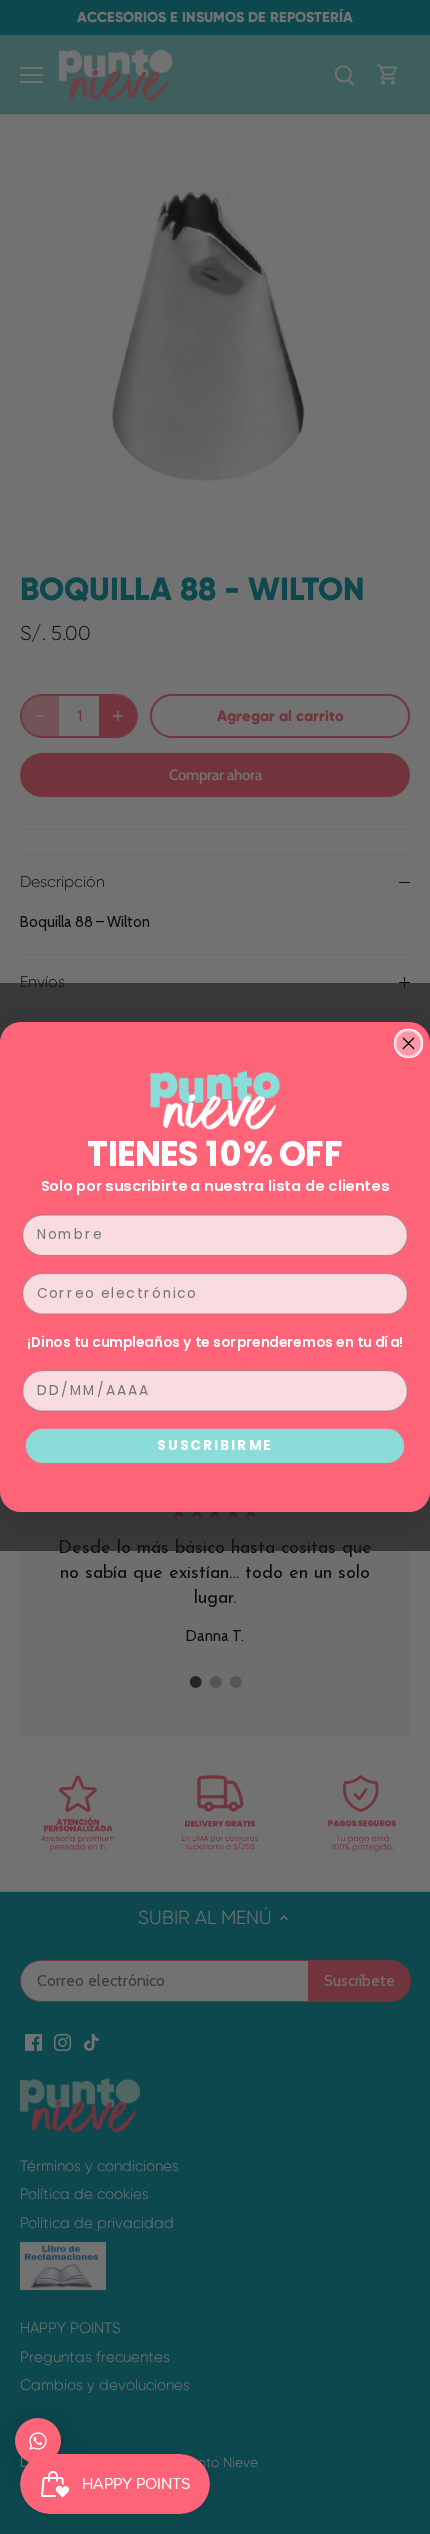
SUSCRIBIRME (214, 1445)
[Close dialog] (409, 1044)
